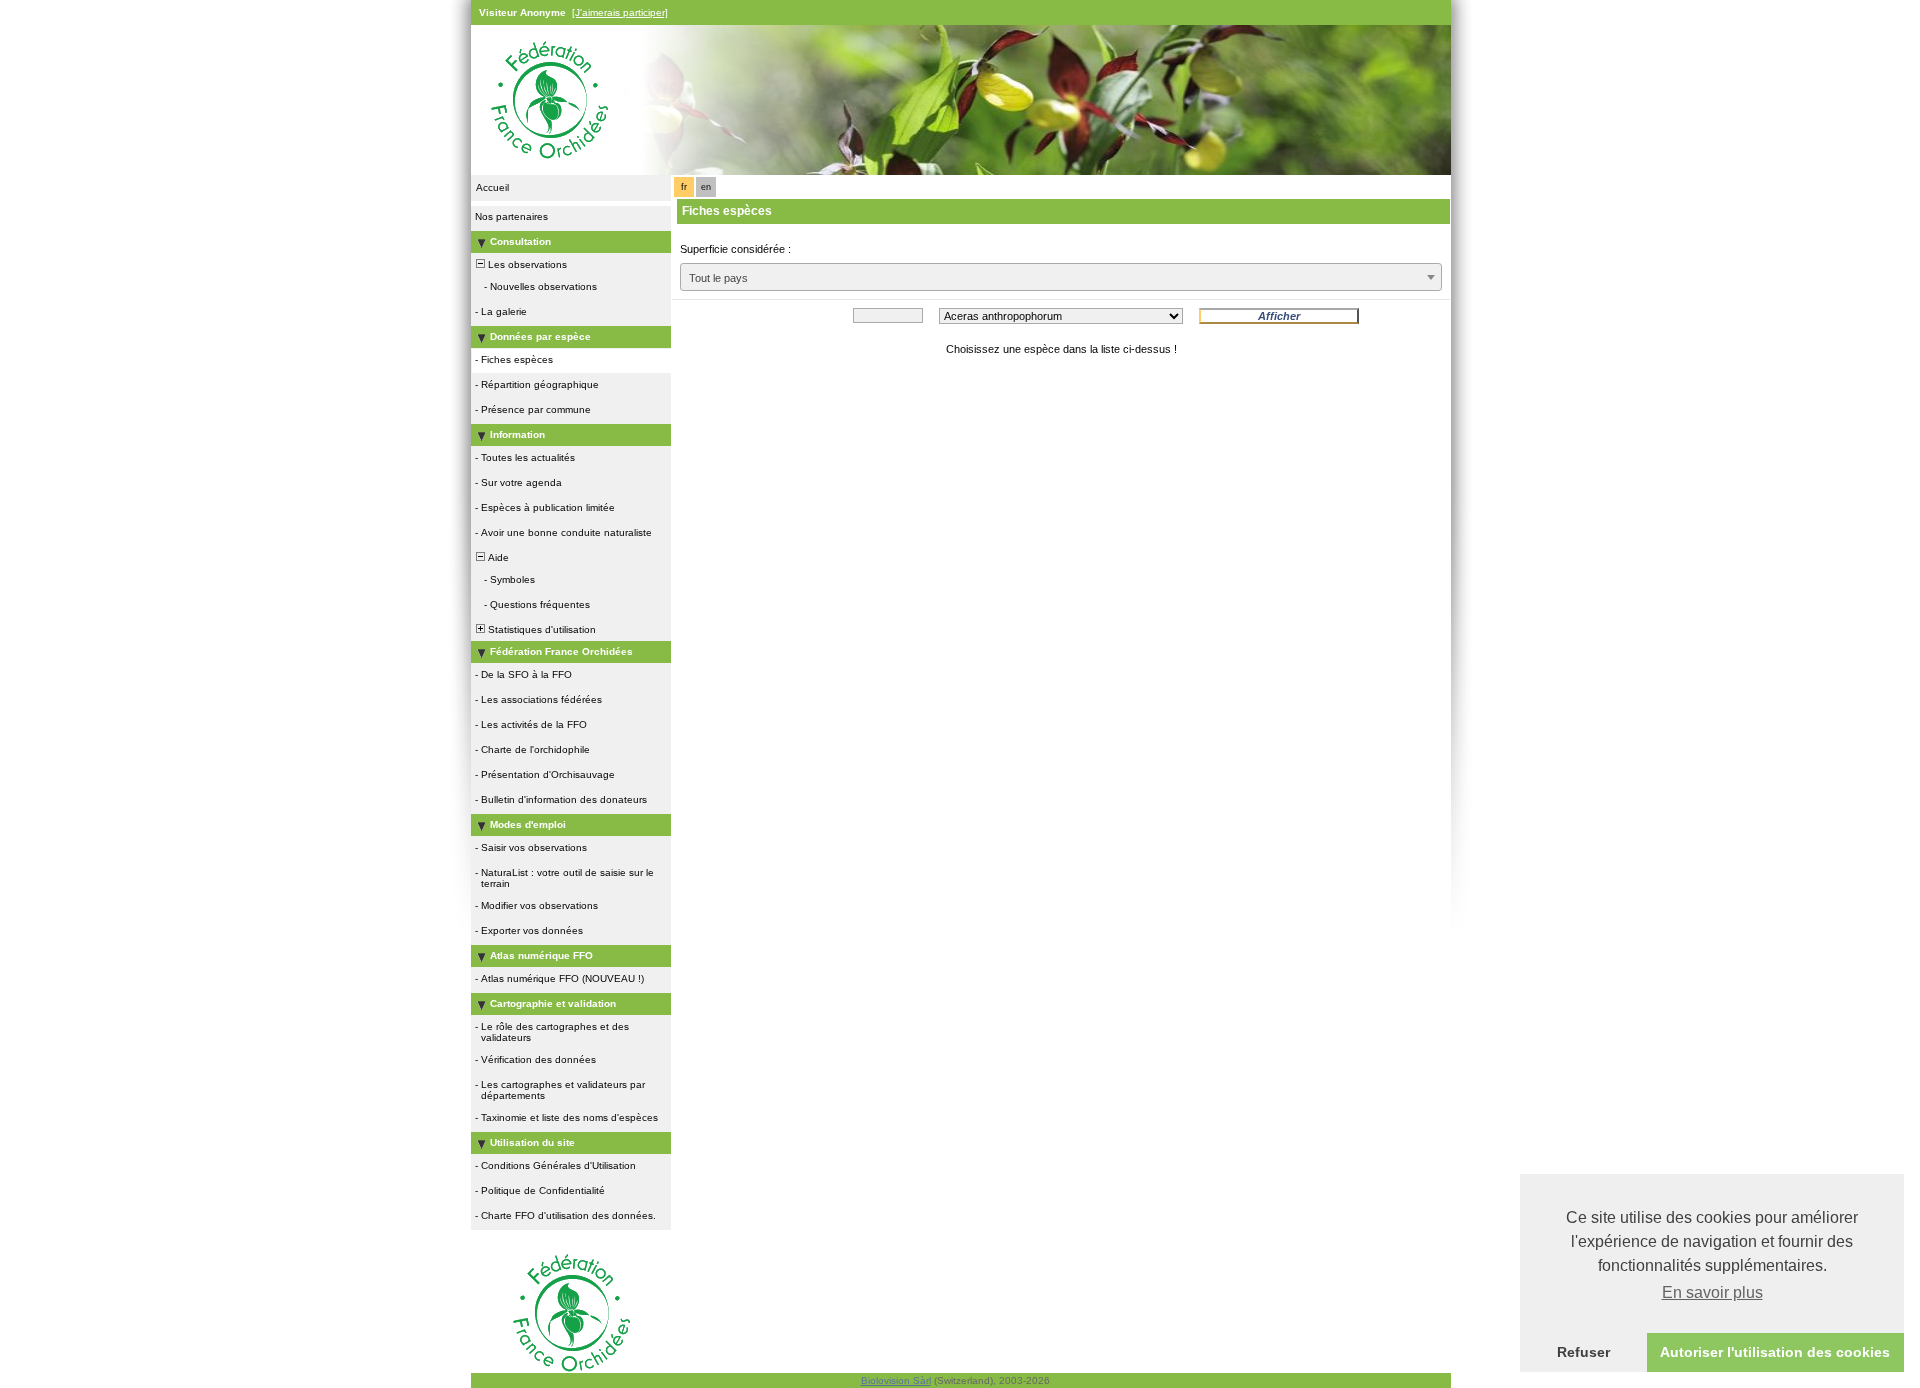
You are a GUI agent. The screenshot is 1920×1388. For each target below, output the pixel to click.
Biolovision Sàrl (896, 1380)
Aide (497, 557)
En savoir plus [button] (1712, 1292)
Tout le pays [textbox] (718, 278)
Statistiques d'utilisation (540, 629)
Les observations (526, 264)
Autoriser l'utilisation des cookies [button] (1775, 1352)
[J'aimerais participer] (620, 12)
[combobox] (1061, 277)
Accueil (492, 187)
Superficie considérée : (735, 249)
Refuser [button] (1583, 1352)
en (706, 187)
